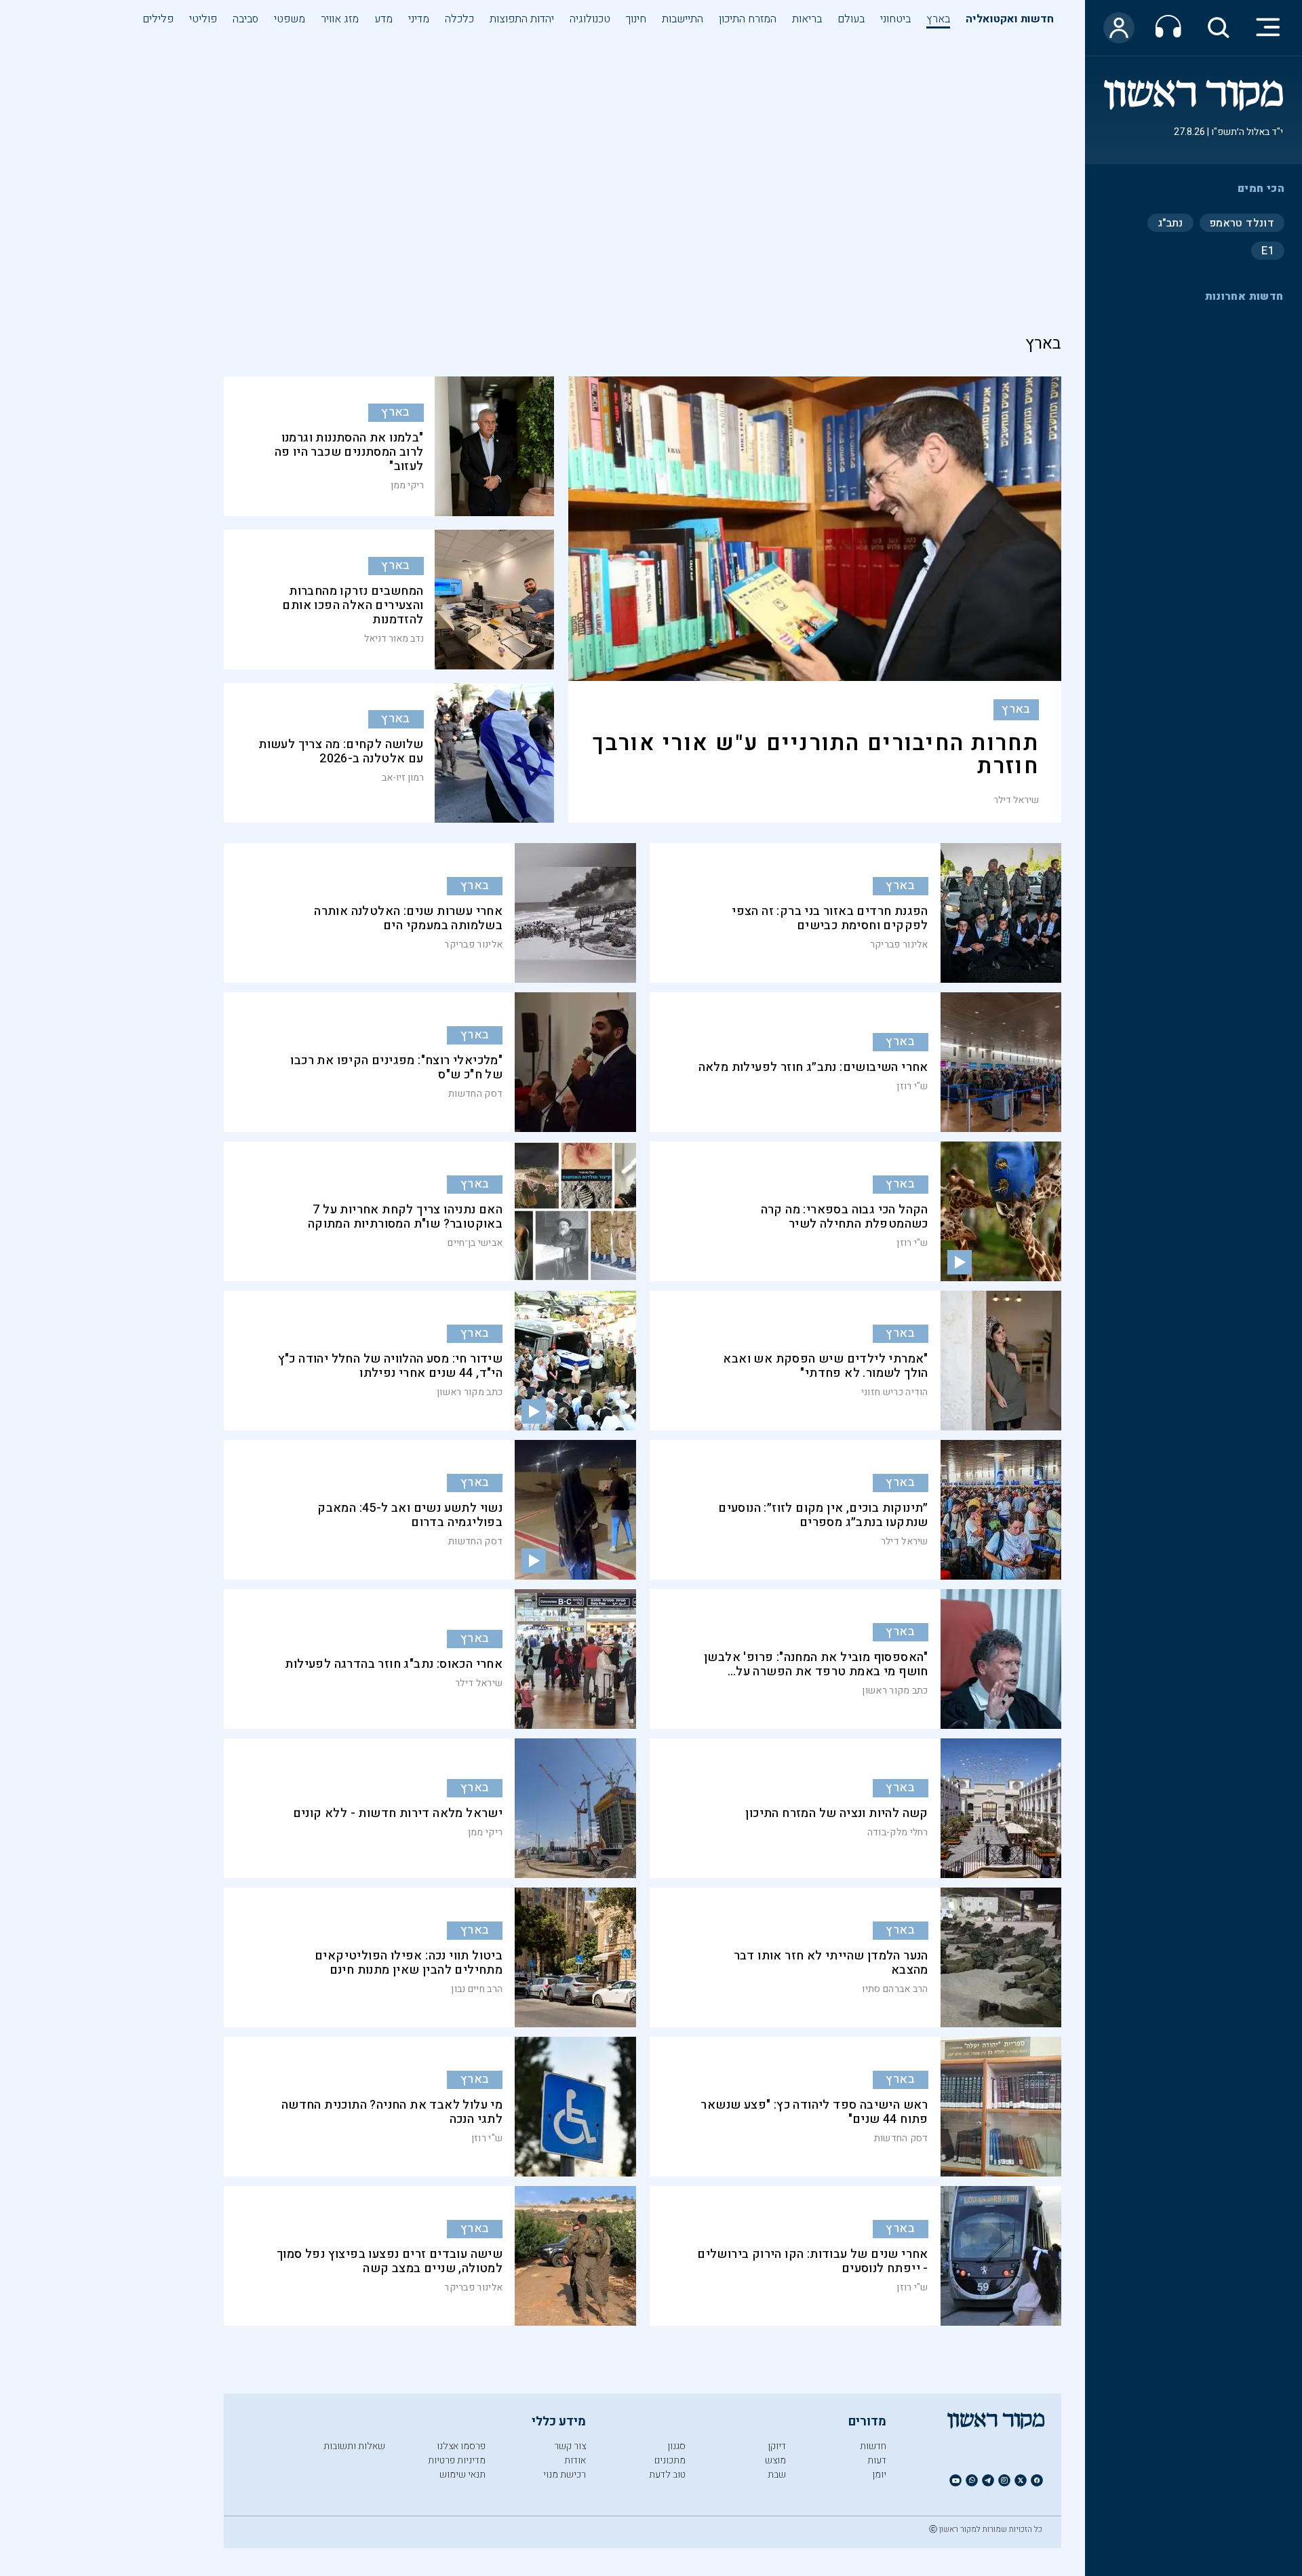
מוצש (775, 2460)
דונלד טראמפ (1242, 222)
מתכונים (670, 2460)
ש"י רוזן (912, 1086)
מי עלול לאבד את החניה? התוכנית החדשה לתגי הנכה (392, 2112)
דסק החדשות (475, 1094)
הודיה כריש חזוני (895, 1392)
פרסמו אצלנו (461, 2446)
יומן (879, 2475)
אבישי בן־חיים (475, 1243)
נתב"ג (1170, 222)
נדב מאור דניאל (394, 639)
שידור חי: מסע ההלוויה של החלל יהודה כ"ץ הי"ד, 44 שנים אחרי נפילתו (391, 1366)
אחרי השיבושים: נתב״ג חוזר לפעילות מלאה (813, 1067)
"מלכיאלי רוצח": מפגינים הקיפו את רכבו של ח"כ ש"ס (396, 1068)
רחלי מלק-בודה (898, 1832)
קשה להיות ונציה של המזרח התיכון (836, 1813)
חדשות (873, 2446)
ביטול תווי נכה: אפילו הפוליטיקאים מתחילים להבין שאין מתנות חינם (409, 1963)
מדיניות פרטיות (457, 2460)
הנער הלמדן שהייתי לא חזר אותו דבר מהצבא (831, 1963)
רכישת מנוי (565, 2475)
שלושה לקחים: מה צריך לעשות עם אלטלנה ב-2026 (341, 752)
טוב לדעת (667, 2475)
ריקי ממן (407, 486)
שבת (777, 2475)
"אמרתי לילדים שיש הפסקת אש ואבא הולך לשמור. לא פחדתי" (825, 1366)
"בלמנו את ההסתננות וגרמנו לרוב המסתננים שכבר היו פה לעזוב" (349, 452)
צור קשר (570, 2446)
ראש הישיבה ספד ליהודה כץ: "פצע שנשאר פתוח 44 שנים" (814, 2112)
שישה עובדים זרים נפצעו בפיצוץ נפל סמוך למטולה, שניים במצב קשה (390, 2261)
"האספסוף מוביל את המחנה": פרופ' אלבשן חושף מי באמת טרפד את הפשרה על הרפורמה (816, 1672)
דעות (877, 2460)
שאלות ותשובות (354, 2446)
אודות (575, 2460)
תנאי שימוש (462, 2475)
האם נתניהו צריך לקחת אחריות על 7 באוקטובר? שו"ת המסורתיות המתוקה (405, 1217)
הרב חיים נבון (477, 1989)
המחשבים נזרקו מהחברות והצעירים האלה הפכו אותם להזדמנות (353, 605)
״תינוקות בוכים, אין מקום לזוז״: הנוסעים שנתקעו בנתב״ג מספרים (823, 1515)
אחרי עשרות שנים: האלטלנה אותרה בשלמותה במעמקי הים (408, 918)
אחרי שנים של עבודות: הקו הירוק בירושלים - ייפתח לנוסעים (813, 2261)
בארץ (1016, 709)
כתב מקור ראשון (470, 1392)
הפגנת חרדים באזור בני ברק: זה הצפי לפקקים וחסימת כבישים (830, 918)
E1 (1268, 250)
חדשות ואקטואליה (1010, 19)
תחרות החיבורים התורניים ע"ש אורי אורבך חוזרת (815, 755)
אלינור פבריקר (899, 944)
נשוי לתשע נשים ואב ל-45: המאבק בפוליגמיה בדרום (410, 1515)
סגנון (676, 2446)
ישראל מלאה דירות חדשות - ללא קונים (398, 1813)
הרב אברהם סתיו (895, 1989)
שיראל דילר (1016, 800)
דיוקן (777, 2446)
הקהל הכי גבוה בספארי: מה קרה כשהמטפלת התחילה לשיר (845, 1217)
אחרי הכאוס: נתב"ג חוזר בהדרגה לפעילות (394, 1664)
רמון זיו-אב (403, 778)
